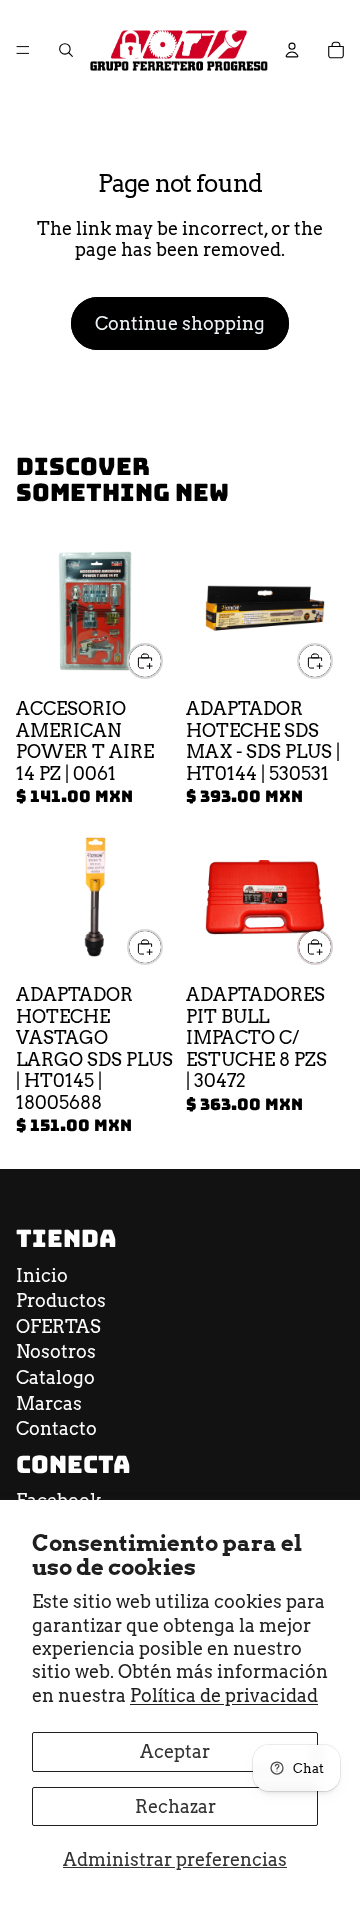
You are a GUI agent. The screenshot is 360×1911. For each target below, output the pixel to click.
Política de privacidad (224, 1695)
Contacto (56, 1428)
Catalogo (55, 1377)
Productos (61, 1300)
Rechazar (175, 1806)
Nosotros (56, 1351)
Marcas (49, 1403)
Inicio (42, 1275)
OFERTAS (58, 1326)
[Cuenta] (292, 50)
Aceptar (175, 1751)
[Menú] (23, 50)
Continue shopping (180, 323)
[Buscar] (66, 50)
